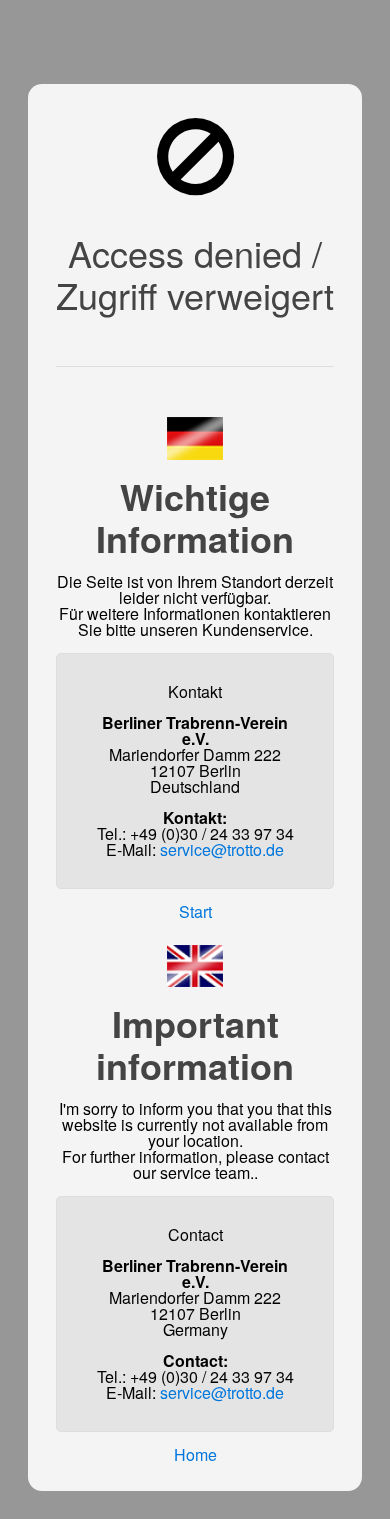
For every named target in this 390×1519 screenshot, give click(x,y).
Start (195, 911)
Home (195, 1454)
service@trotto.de (222, 849)
